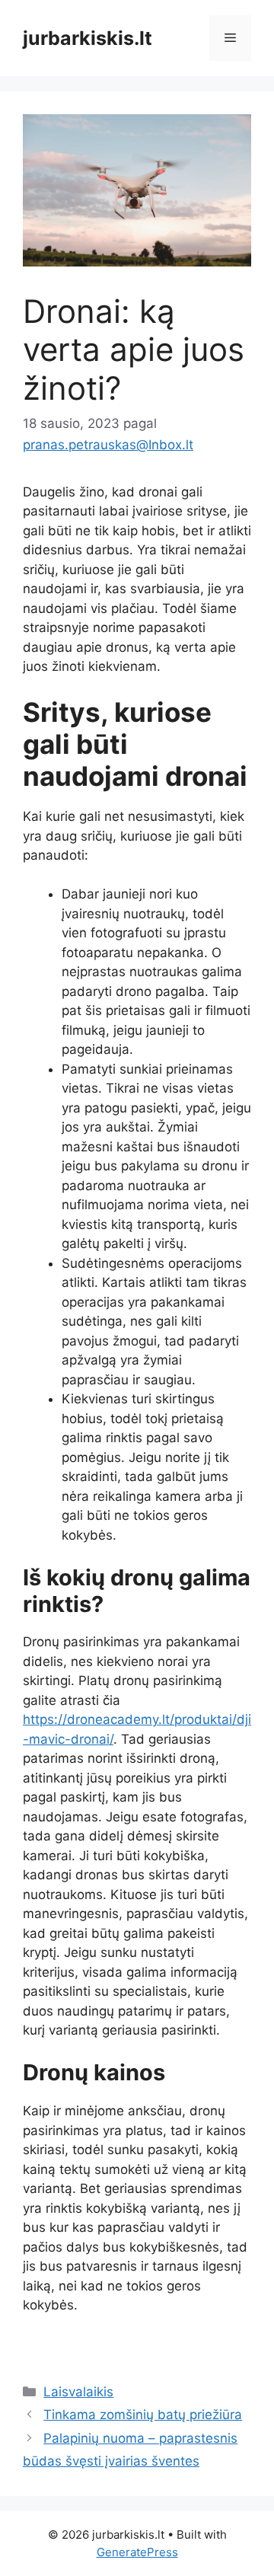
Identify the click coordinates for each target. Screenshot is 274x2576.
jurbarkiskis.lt (88, 38)
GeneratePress (137, 2552)
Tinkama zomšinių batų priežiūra (143, 2415)
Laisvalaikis (78, 2392)
